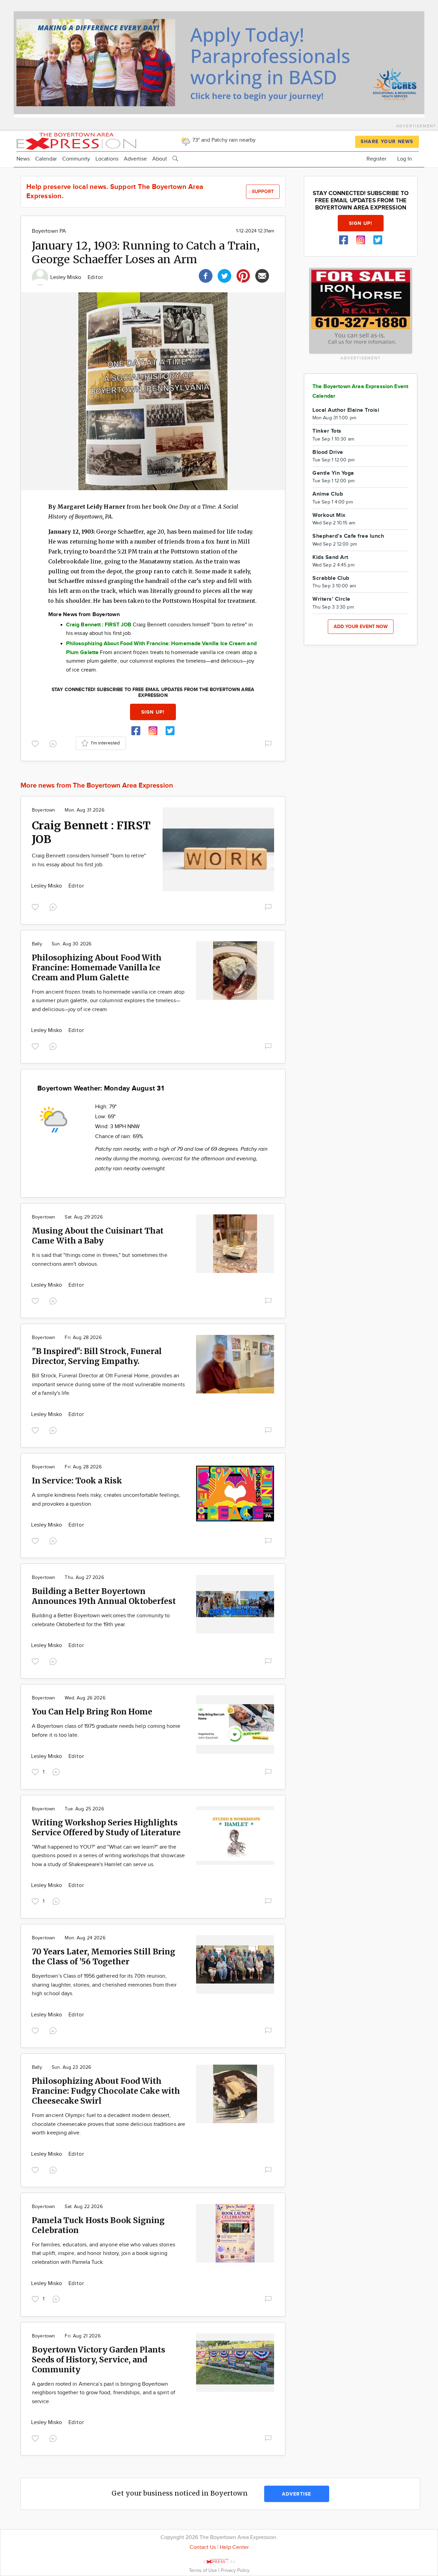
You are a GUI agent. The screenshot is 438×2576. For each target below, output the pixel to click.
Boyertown (43, 810)
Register (376, 159)
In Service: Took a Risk (77, 1481)
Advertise (135, 159)
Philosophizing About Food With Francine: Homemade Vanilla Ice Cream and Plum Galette (97, 967)
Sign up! (153, 712)
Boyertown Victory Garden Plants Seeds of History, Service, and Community (99, 2360)
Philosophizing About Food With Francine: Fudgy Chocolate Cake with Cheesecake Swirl (106, 2091)
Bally (37, 944)
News (23, 159)
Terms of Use (204, 2570)
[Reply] (54, 743)
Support (263, 192)
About (160, 159)
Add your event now (361, 627)
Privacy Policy (235, 2570)
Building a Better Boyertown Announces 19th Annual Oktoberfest (104, 1596)
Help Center (234, 2547)
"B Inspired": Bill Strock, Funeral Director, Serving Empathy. (97, 1356)
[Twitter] (224, 275)
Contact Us (203, 2547)
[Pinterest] (243, 275)
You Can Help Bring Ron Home (92, 1712)
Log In (405, 159)
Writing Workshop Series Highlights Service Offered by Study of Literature (106, 1827)
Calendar (46, 159)
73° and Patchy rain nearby (223, 140)
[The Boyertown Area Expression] (76, 141)
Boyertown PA (49, 231)
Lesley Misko (67, 277)
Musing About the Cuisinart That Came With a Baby (98, 1236)
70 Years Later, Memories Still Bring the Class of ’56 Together (104, 1956)
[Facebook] (206, 275)
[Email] (262, 275)
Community (76, 159)
